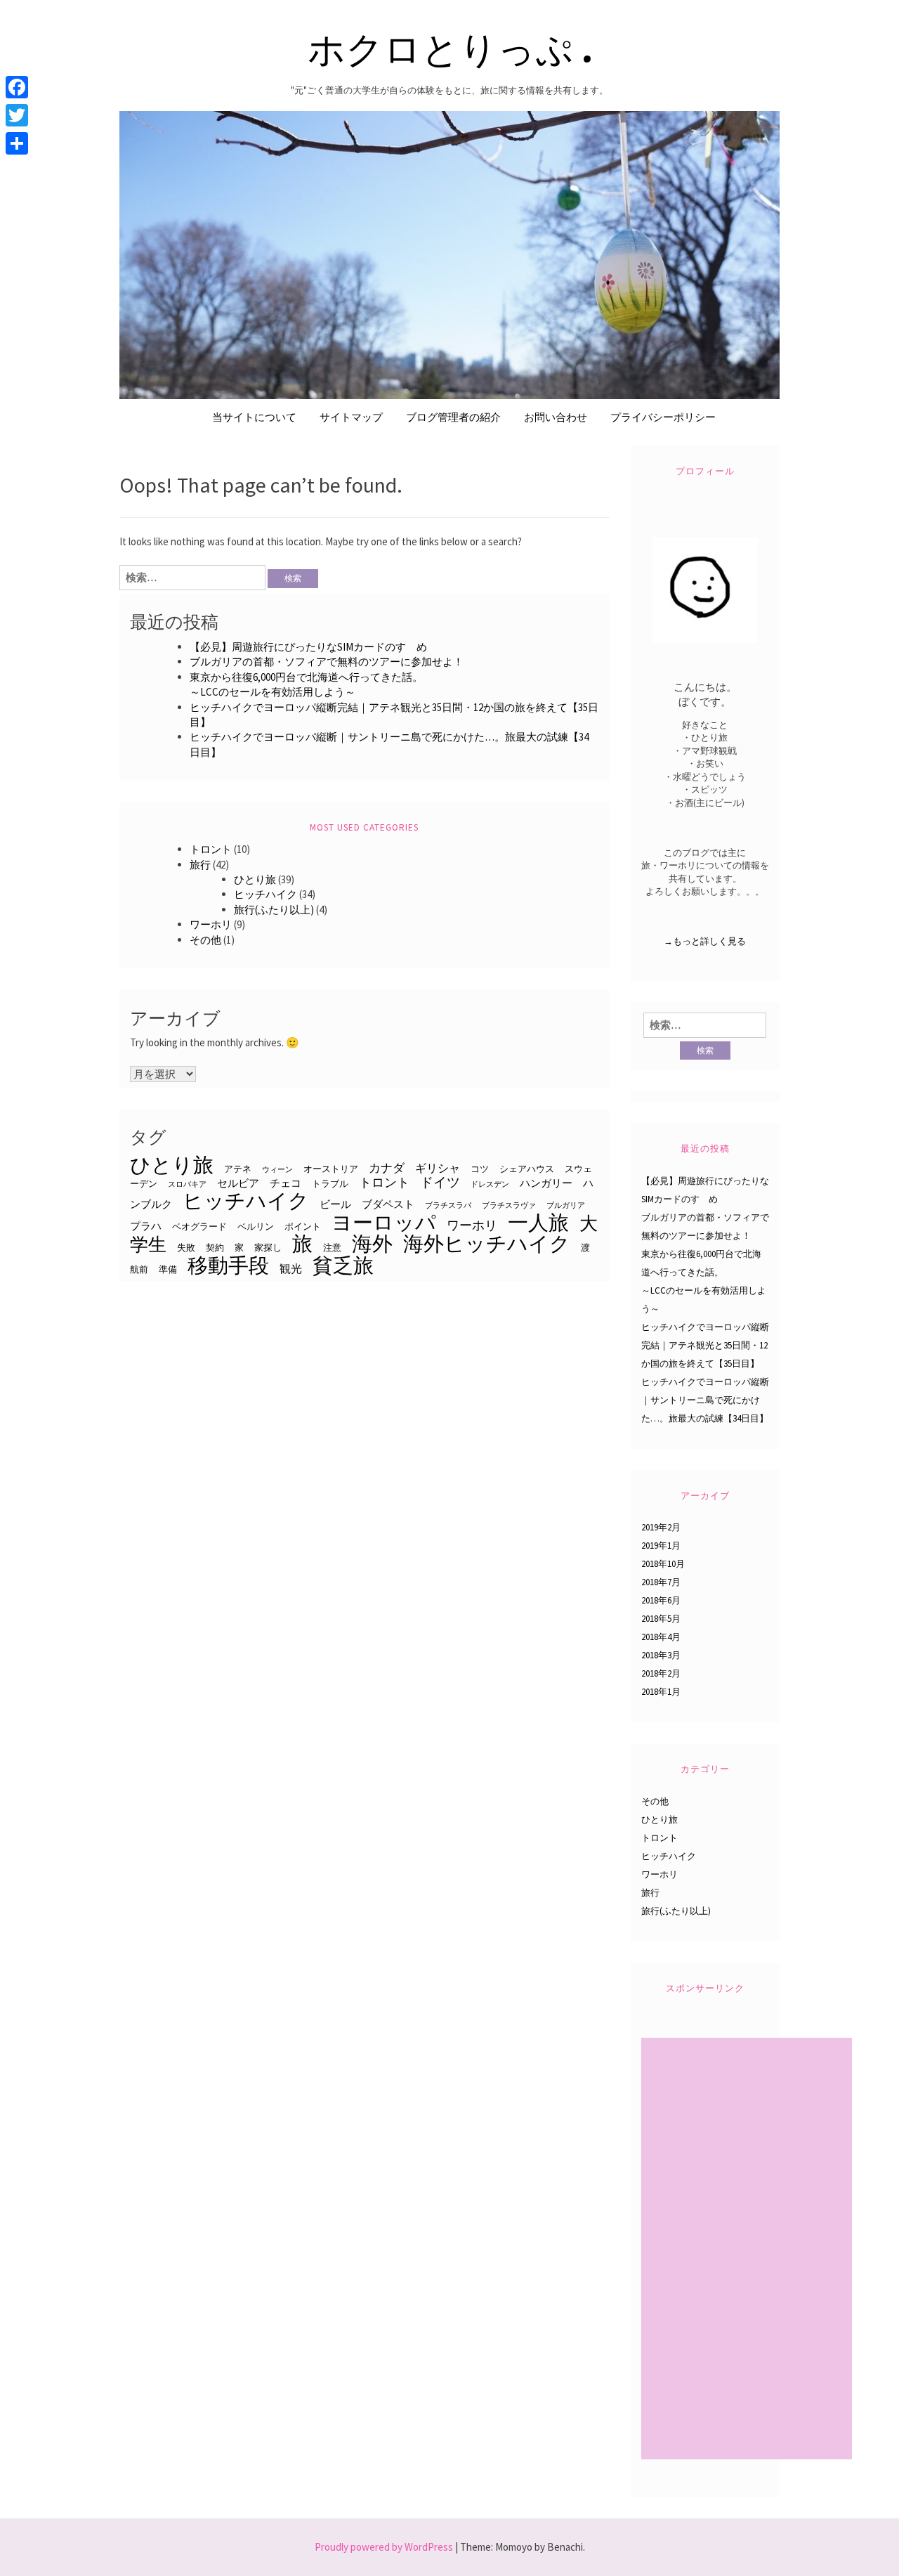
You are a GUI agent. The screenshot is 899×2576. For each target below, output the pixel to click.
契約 (215, 1247)
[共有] (17, 143)
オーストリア (331, 1169)
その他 (205, 940)
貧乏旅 (343, 1265)
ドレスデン (490, 1184)
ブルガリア (566, 1205)
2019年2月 (661, 1527)
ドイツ (440, 1182)
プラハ (146, 1226)
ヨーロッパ (384, 1222)
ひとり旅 (255, 879)
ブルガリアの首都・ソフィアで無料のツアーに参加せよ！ (327, 662)
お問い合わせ (556, 417)
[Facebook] (17, 87)
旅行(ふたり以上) (274, 910)
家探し (268, 1247)
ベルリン (256, 1226)
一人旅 (538, 1222)
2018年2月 (661, 1673)
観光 (291, 1268)
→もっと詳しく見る (705, 941)
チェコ (286, 1183)
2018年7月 (661, 1582)
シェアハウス (527, 1169)
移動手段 (228, 1265)
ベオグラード (199, 1226)
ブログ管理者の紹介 (453, 417)
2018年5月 (661, 1619)
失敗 (186, 1247)
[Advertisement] (748, 2250)
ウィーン (277, 1170)
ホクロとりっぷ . (450, 47)
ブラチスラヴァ (509, 1205)
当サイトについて (254, 417)
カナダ (387, 1168)
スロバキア (187, 1184)
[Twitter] (17, 115)
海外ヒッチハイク (487, 1243)
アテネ (238, 1169)
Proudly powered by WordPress (384, 2547)
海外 (372, 1243)
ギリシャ (438, 1168)
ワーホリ (211, 924)
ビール (335, 1204)
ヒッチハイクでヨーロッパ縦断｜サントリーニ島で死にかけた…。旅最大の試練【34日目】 (705, 1400)
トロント (211, 849)
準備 (168, 1269)
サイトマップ (351, 417)
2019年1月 (661, 1546)
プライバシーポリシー (663, 417)
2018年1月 (661, 1692)
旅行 (200, 865)
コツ (480, 1169)
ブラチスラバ (448, 1205)
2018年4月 (661, 1637)
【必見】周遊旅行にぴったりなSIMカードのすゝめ (308, 647)
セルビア (238, 1183)
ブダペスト (388, 1204)
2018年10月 (663, 1564)
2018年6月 (661, 1600)
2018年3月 (661, 1655)
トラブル (330, 1183)
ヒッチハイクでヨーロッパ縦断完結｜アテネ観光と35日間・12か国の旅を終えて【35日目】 (705, 1345)
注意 (332, 1247)
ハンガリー (546, 1183)
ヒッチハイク (265, 894)
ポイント (303, 1226)
